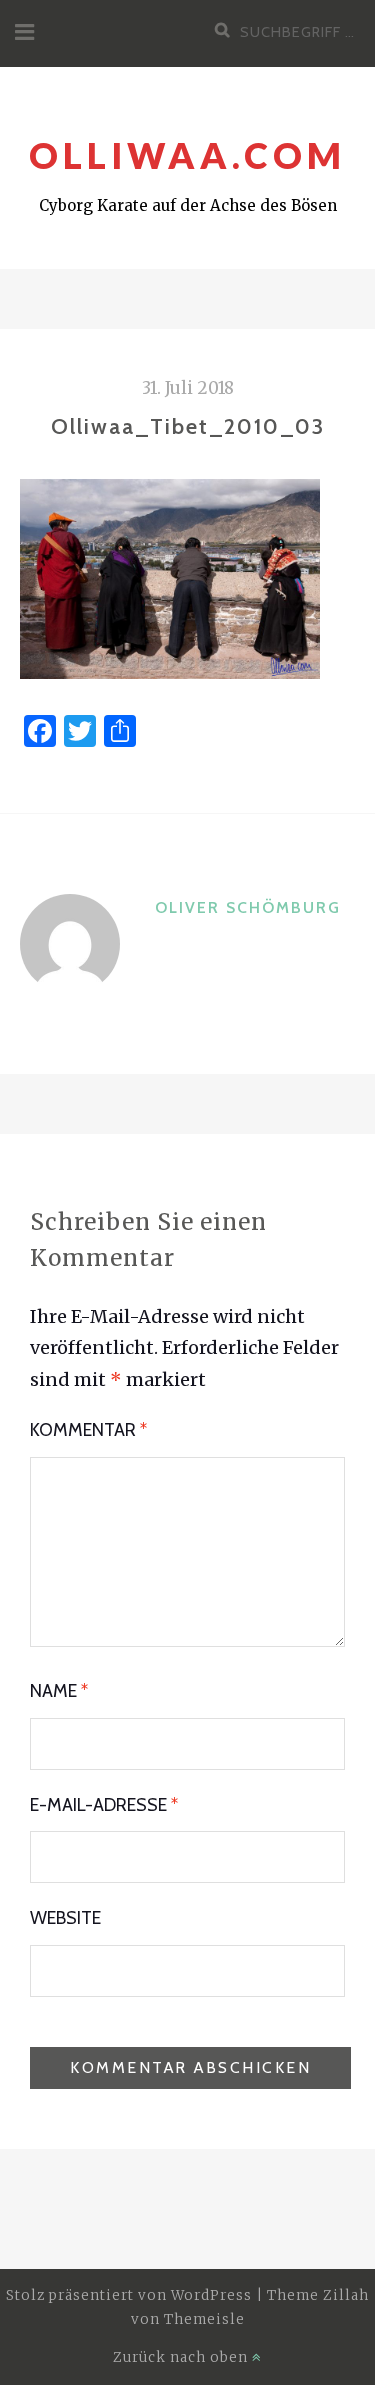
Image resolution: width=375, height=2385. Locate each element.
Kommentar (88, 1430)
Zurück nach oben (182, 2357)
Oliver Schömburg (248, 907)
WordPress (211, 2295)
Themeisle (204, 2319)
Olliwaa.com (187, 155)
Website (65, 1918)
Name (59, 1691)
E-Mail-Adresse (104, 1805)
